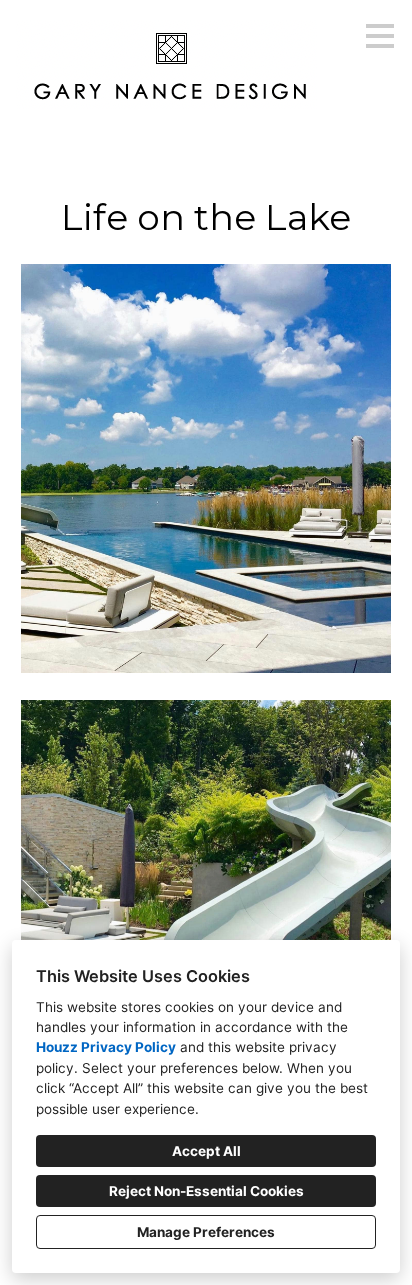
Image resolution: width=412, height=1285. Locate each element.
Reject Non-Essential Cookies (206, 1191)
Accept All (206, 1151)
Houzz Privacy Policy (106, 1047)
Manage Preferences (206, 1232)
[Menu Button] (380, 36)
